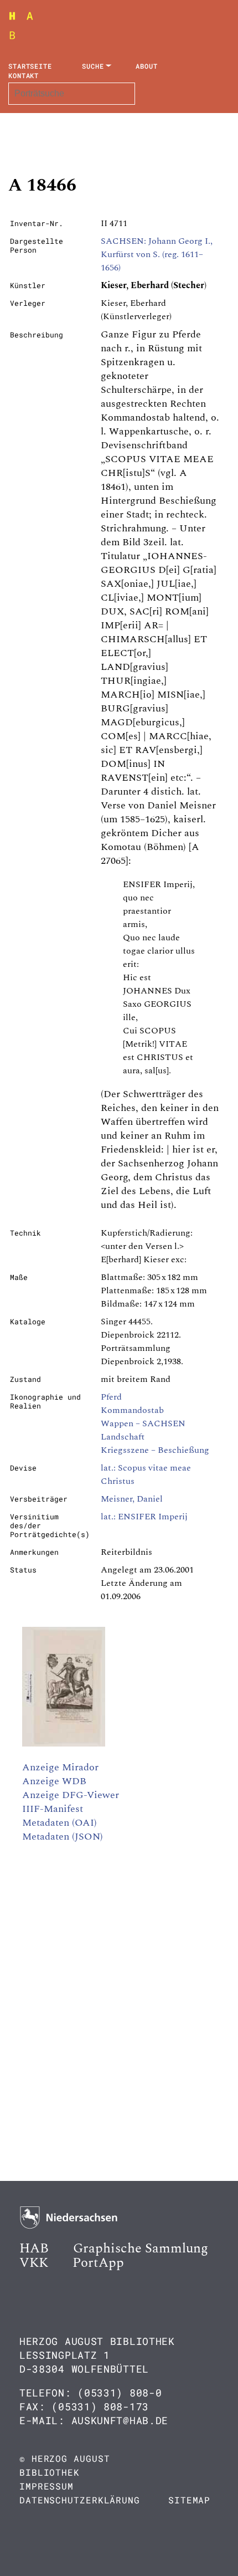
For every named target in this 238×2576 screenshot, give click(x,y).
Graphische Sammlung (141, 2249)
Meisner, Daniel (132, 1499)
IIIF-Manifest (53, 1809)
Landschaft (123, 1437)
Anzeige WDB (54, 1781)
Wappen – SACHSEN (143, 1423)
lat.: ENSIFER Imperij (144, 1517)
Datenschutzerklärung (80, 2500)
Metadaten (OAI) (59, 1823)
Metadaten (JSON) (63, 1837)
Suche (93, 66)
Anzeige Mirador (60, 1767)
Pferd (111, 1397)
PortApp (98, 2263)
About (147, 66)
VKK (34, 2263)
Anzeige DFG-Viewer (71, 1795)
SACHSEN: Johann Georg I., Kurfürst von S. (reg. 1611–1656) (157, 254)
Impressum (46, 2486)
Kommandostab (132, 1410)
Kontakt (24, 75)
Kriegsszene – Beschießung (155, 1450)
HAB (34, 2249)
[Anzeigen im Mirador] (64, 1744)
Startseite (30, 66)
